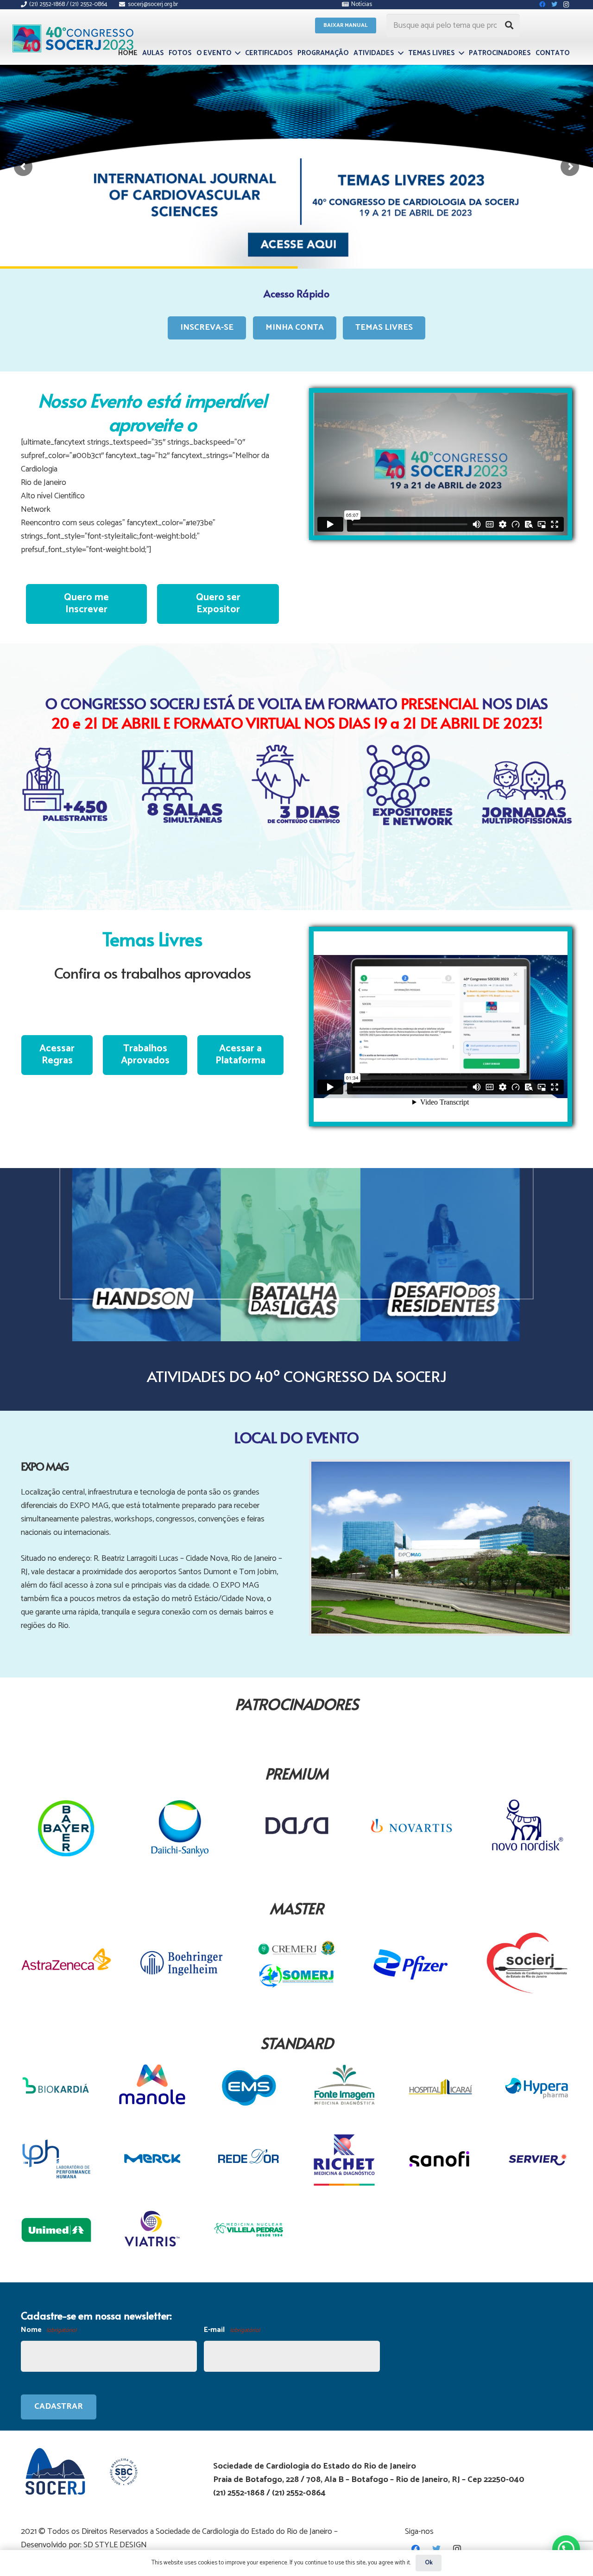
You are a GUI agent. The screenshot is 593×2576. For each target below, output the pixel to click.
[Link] (73, 38)
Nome (49, 2330)
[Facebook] (415, 2549)
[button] (566, 2549)
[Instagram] (457, 2549)
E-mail (232, 2330)
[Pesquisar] (509, 25)
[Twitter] (436, 2549)
